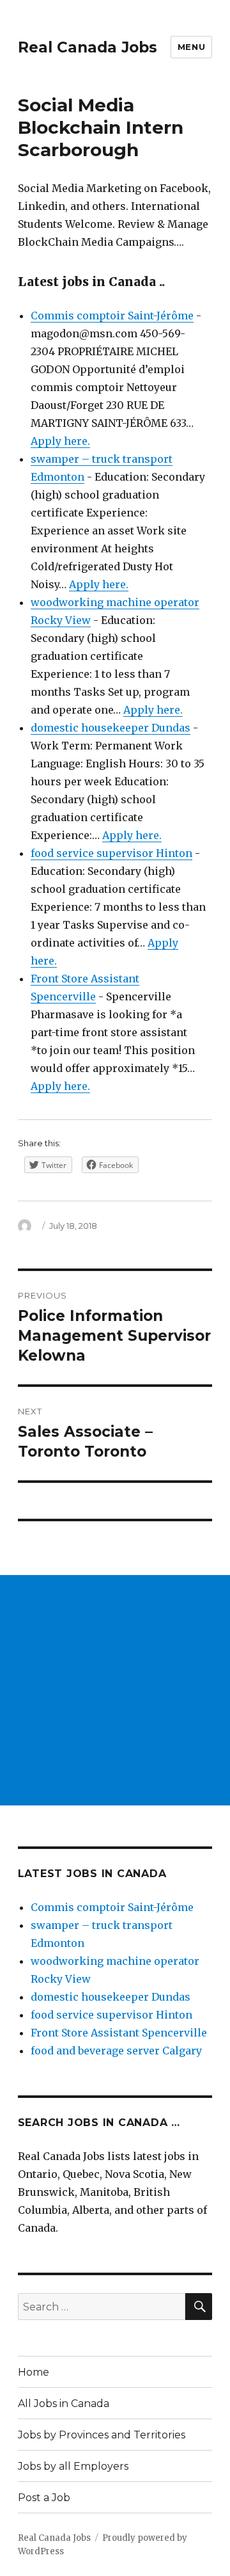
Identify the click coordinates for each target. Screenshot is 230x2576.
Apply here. (60, 441)
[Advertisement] (115, 1690)
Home (34, 2372)
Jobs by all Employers (73, 2466)
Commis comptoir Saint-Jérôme (112, 316)
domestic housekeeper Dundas (111, 728)
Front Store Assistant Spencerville (119, 2033)
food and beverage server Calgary (116, 2051)
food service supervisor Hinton (111, 853)
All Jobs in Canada (64, 2404)
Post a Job (44, 2498)
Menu (191, 47)
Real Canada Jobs (88, 47)
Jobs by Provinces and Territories (102, 2435)
